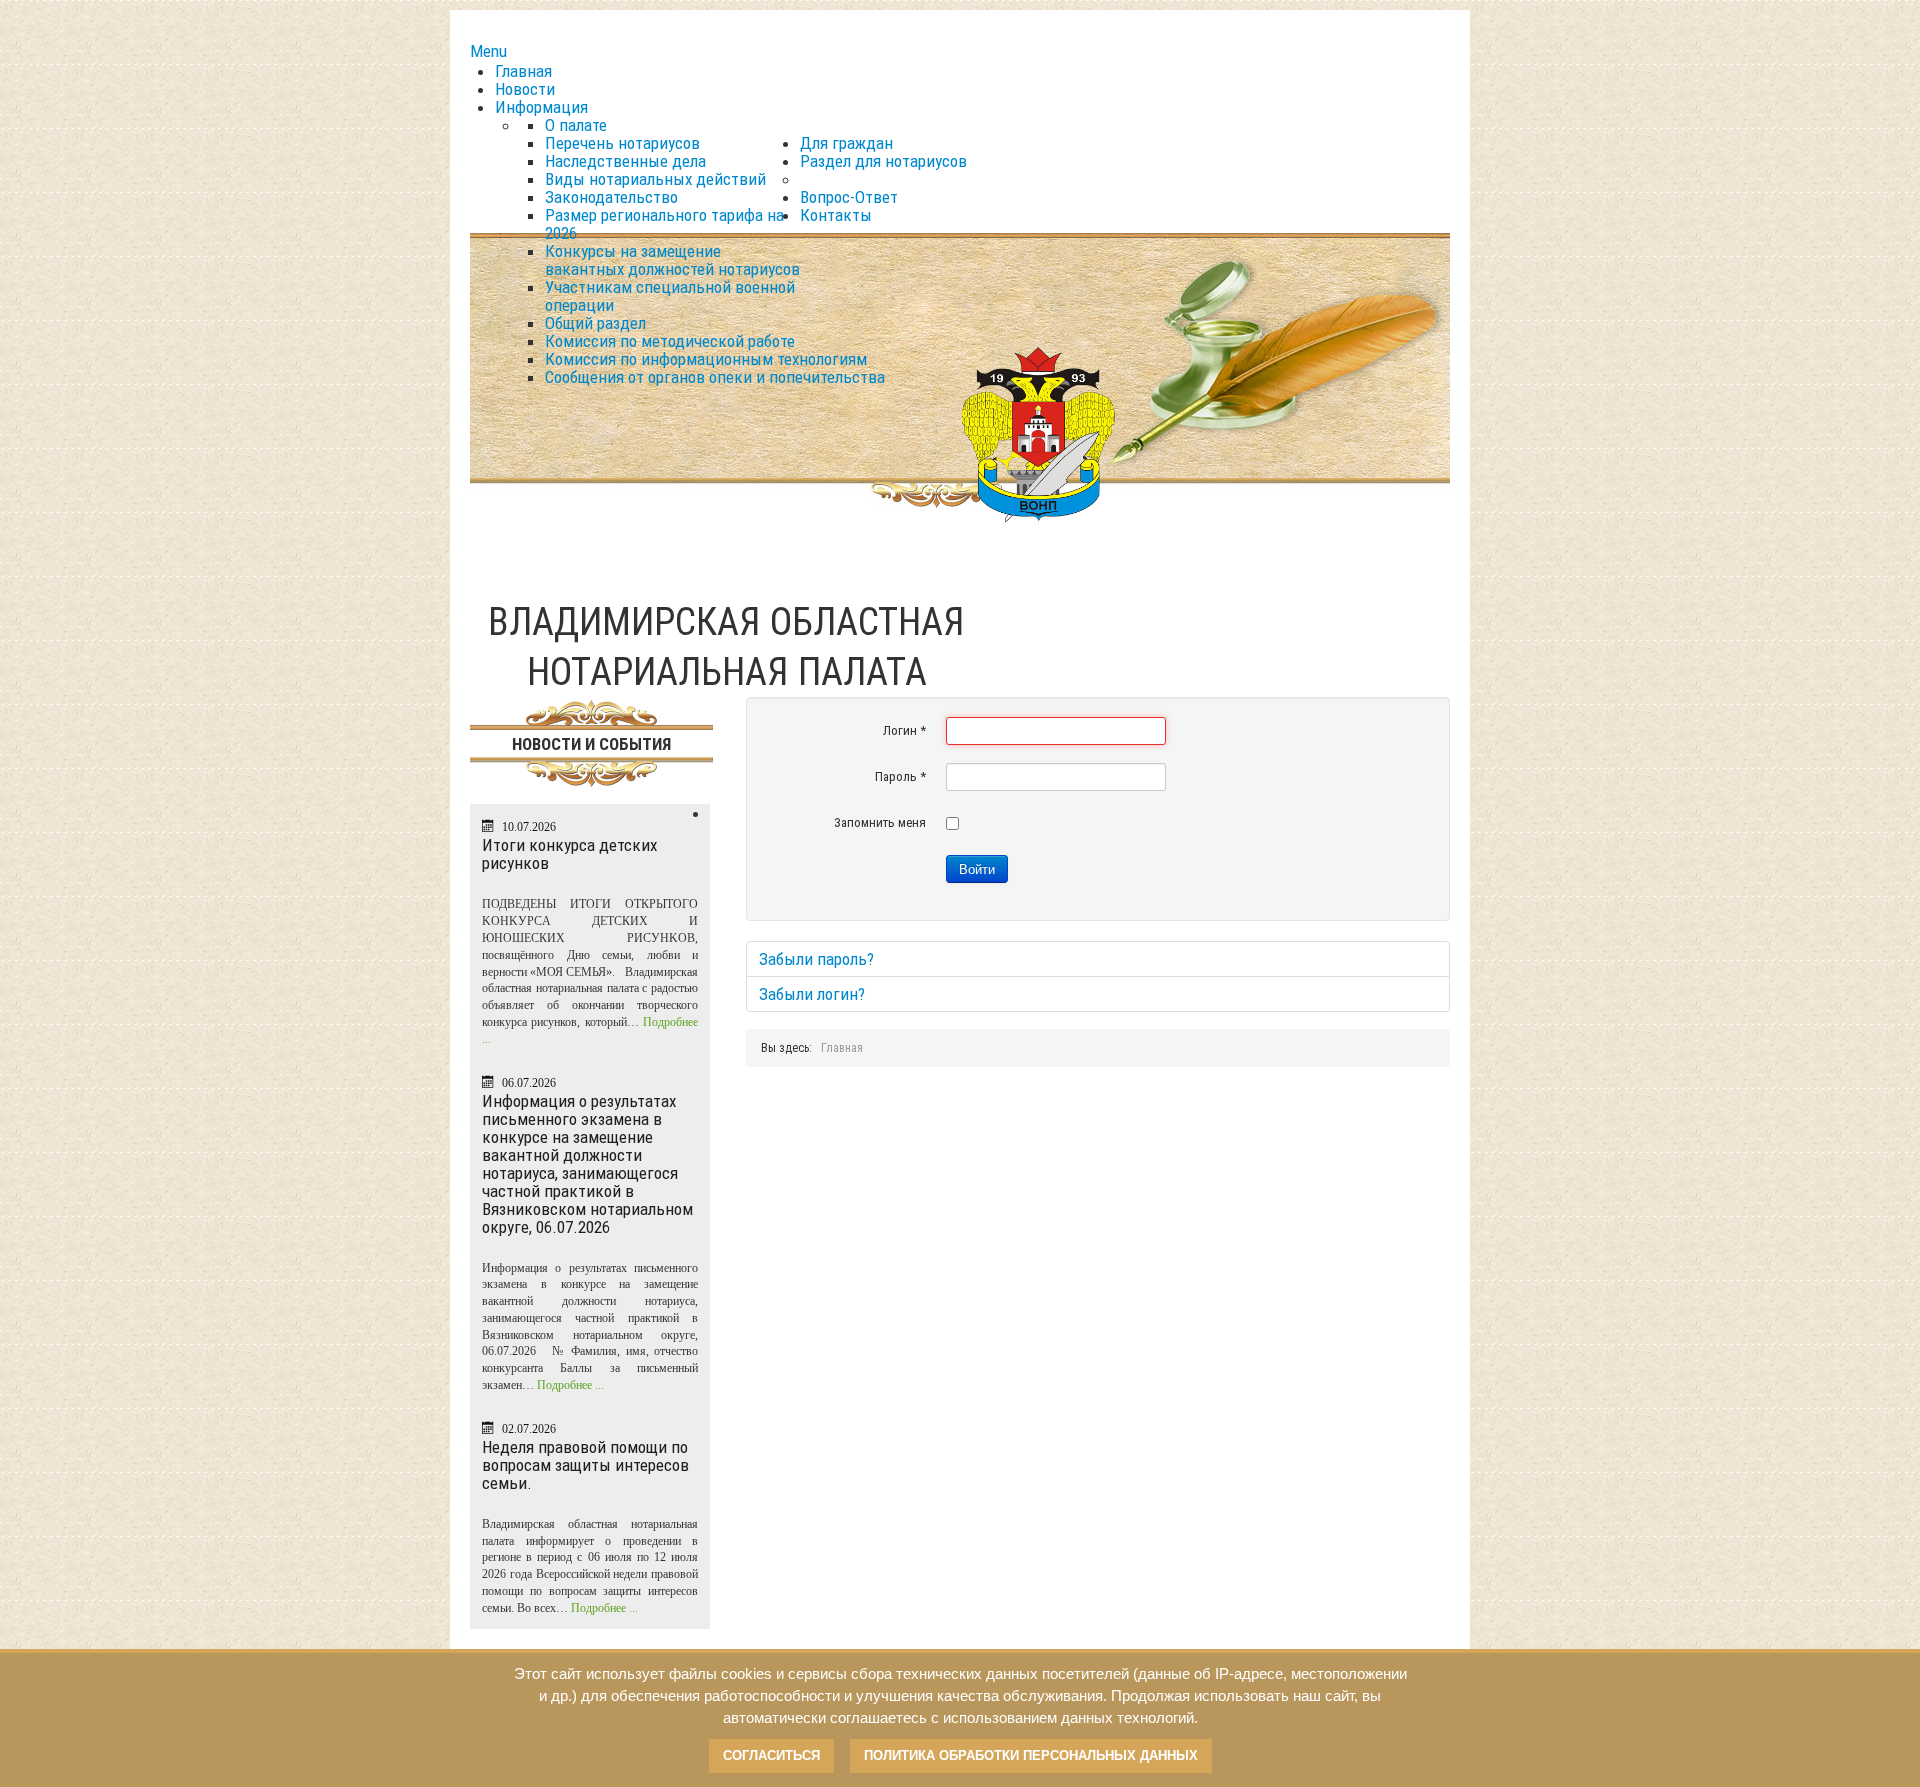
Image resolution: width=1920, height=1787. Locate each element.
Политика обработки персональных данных (1031, 1755)
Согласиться (771, 1755)
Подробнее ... (570, 1385)
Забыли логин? (812, 994)
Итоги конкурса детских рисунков (569, 854)
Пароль (900, 776)
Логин (904, 730)
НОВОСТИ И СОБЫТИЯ (591, 744)
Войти (977, 868)
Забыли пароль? (816, 959)
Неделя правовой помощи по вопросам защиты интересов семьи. (585, 1465)
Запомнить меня (880, 822)
